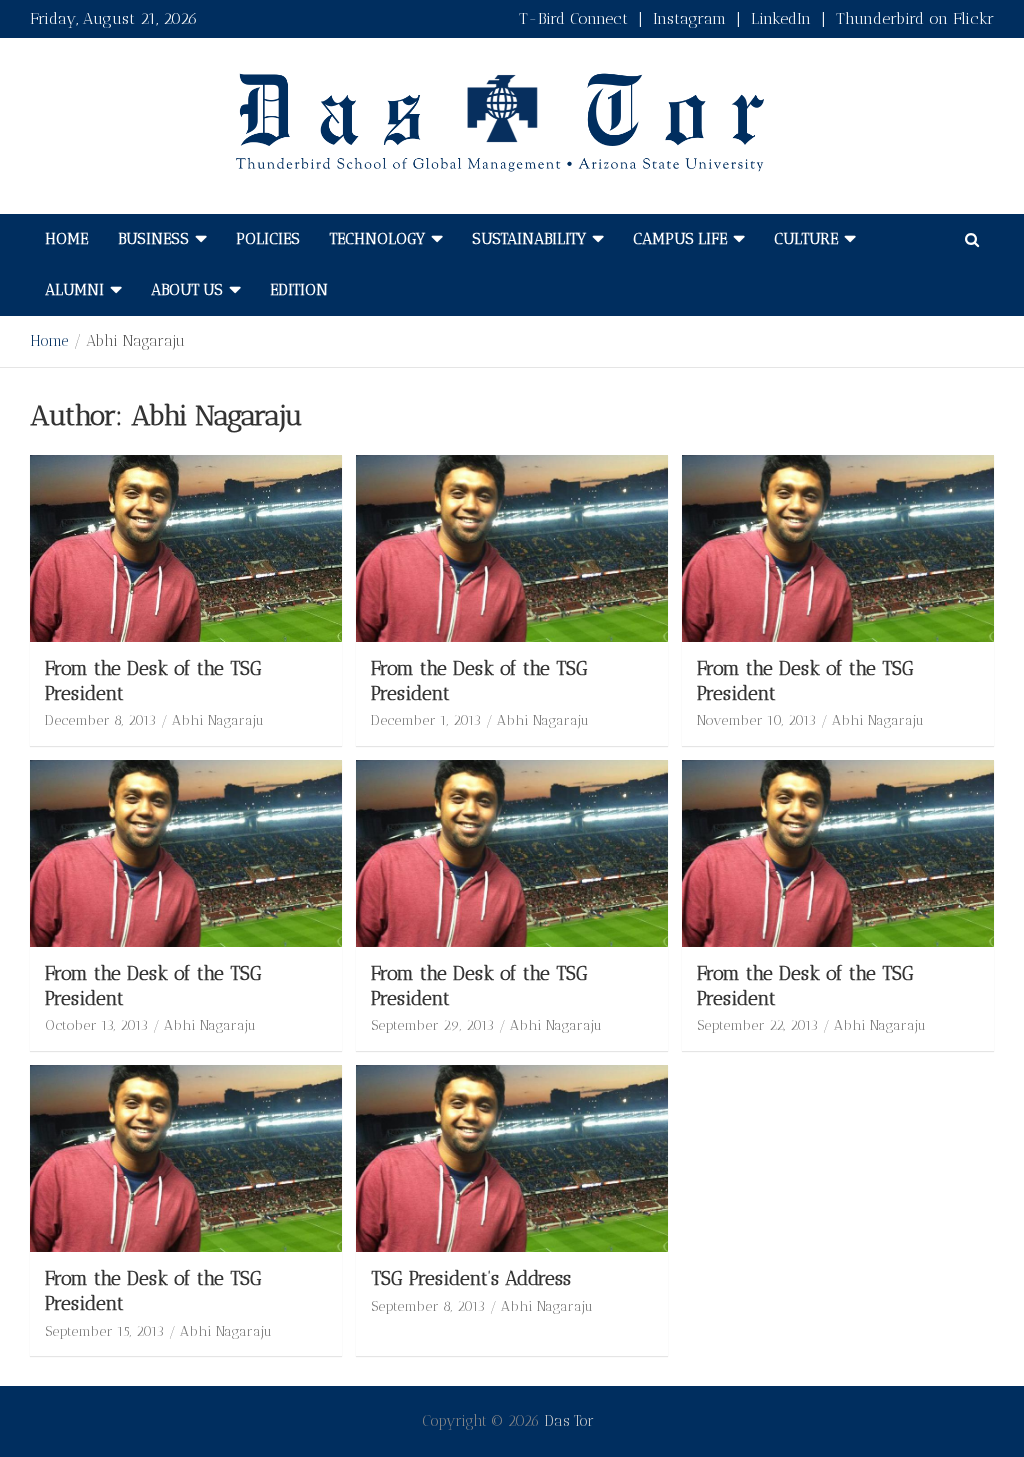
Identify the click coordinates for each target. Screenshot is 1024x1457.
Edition (299, 290)
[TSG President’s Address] (512, 1159)
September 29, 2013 (432, 1025)
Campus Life (680, 239)
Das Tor (569, 1421)
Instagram (689, 18)
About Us (187, 290)
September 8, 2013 (428, 1306)
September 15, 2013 (104, 1331)
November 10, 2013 (756, 720)
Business (153, 239)
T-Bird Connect (573, 18)
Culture (806, 239)
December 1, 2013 (426, 720)
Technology (377, 239)
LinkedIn (781, 18)
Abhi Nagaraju (218, 720)
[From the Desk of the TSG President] (186, 548)
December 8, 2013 (100, 720)
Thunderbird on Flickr (915, 18)
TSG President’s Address (471, 1278)
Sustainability (529, 239)
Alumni (74, 290)
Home (66, 239)
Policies (268, 239)
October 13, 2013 (96, 1025)
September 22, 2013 (757, 1025)
